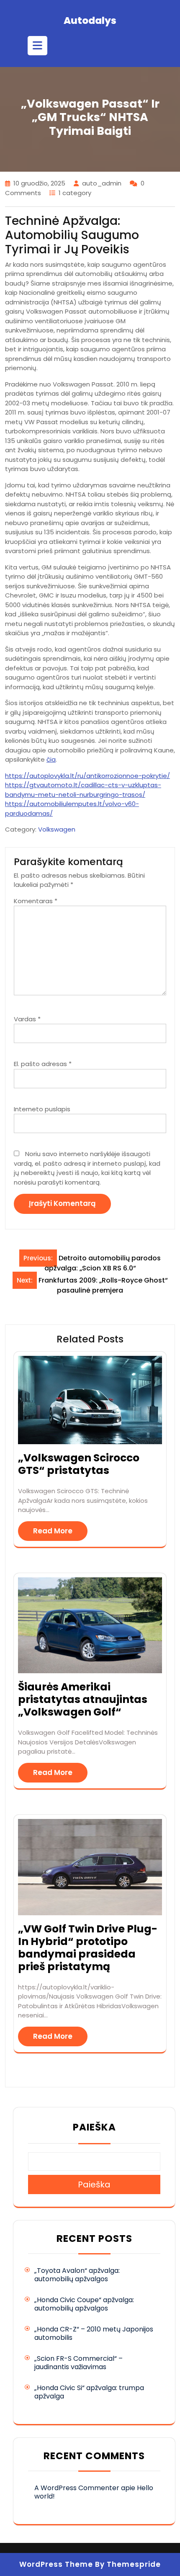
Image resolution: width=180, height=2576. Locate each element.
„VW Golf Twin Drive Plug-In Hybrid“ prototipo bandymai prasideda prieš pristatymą (88, 1948)
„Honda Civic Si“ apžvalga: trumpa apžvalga (89, 2392)
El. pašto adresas (43, 1064)
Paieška (94, 2127)
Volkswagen (57, 829)
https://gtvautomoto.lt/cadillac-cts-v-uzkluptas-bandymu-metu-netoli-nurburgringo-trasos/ (83, 790)
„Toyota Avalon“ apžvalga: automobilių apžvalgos (77, 2275)
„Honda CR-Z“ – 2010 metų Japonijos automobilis (94, 2333)
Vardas (27, 1019)
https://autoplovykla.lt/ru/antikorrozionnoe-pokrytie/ (87, 776)
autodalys (90, 21)
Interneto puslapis (42, 1109)
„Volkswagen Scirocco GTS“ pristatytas (79, 1464)
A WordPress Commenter (77, 2488)
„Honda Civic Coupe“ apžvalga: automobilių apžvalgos (84, 2304)
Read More (53, 1531)
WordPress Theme (56, 2564)
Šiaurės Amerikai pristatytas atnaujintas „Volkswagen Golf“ (83, 1699)
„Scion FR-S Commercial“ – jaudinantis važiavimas (78, 2363)
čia (51, 759)
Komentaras (36, 901)
